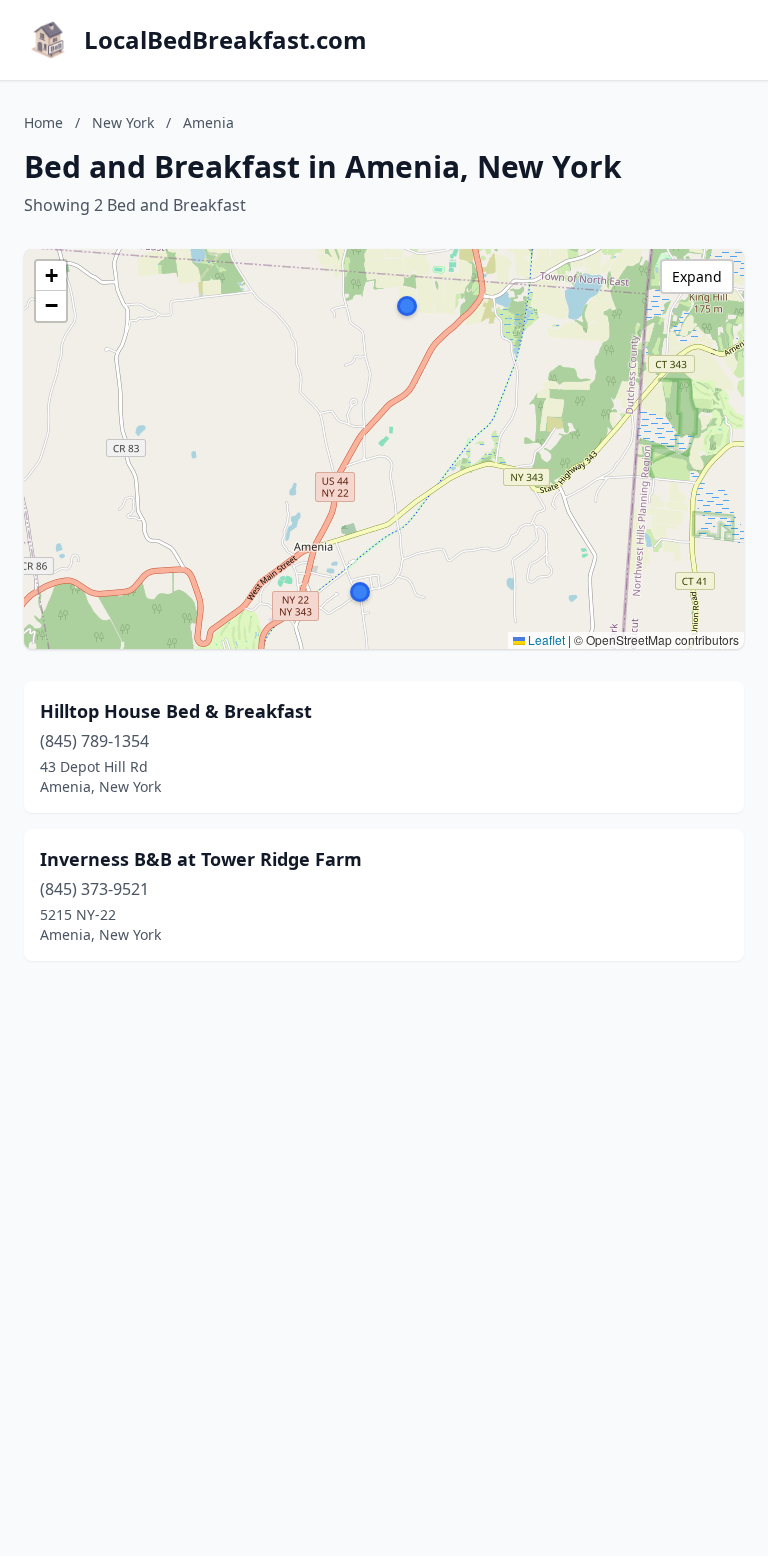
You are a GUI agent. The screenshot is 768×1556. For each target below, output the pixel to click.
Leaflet (545, 639)
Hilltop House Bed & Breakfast (176, 711)
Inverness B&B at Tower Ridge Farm (201, 859)
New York (123, 122)
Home (43, 122)
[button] (360, 592)
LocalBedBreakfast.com (225, 40)
